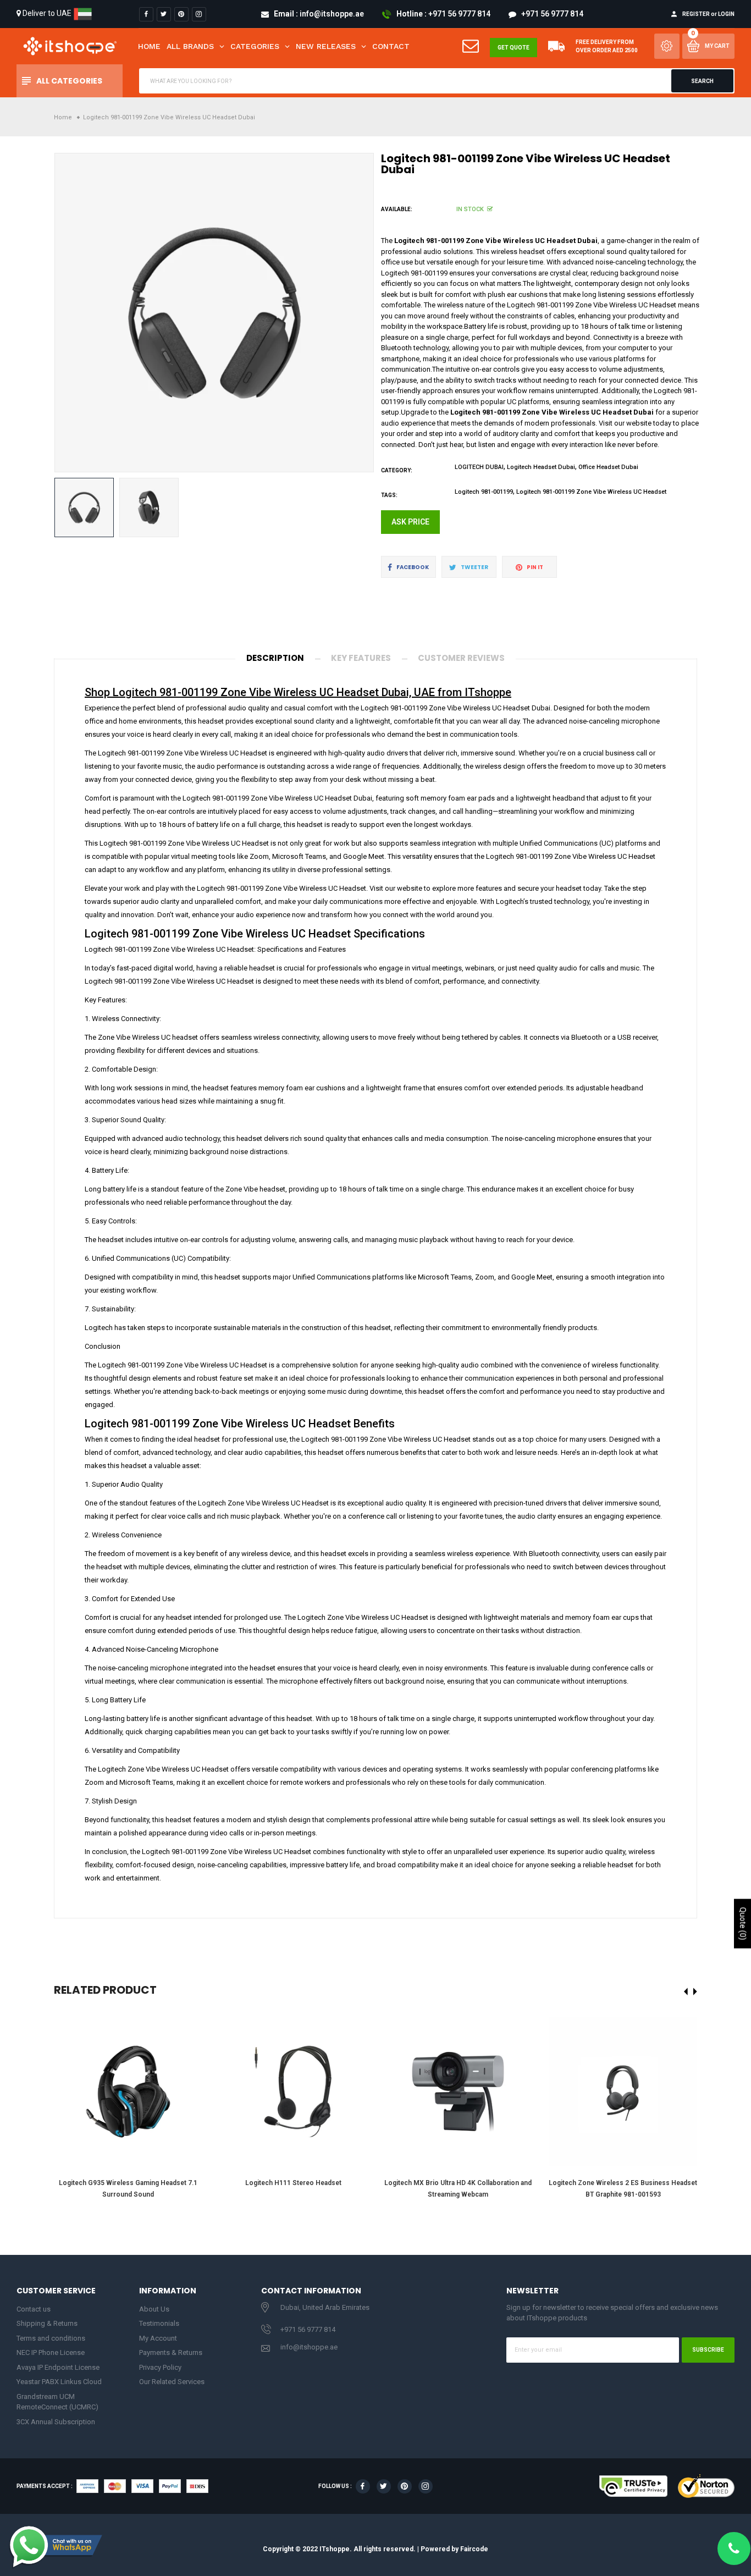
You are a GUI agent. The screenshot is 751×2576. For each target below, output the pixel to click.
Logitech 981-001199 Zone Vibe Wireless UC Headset (591, 492)
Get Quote (513, 48)
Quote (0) (743, 1923)
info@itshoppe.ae (309, 2347)
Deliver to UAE (47, 13)
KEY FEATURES (361, 658)
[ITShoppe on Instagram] (199, 14)
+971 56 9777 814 (308, 2329)
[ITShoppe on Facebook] (146, 14)
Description (275, 658)
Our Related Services (172, 2382)
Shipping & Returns (47, 2323)
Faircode (474, 2549)
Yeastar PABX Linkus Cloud (59, 2382)
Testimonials (159, 2323)
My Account (158, 2338)
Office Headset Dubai (608, 467)
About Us (154, 2309)
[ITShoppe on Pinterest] (181, 14)
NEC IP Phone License (51, 2352)
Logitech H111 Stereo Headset (293, 2183)
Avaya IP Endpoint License (58, 2367)
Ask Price (410, 522)
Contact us (34, 2309)
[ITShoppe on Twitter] (164, 14)
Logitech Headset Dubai (541, 467)
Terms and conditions (51, 2338)
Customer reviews (461, 658)
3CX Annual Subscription (56, 2422)
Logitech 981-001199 (484, 492)
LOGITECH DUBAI (479, 467)
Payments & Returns (171, 2352)
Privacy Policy (160, 2367)
